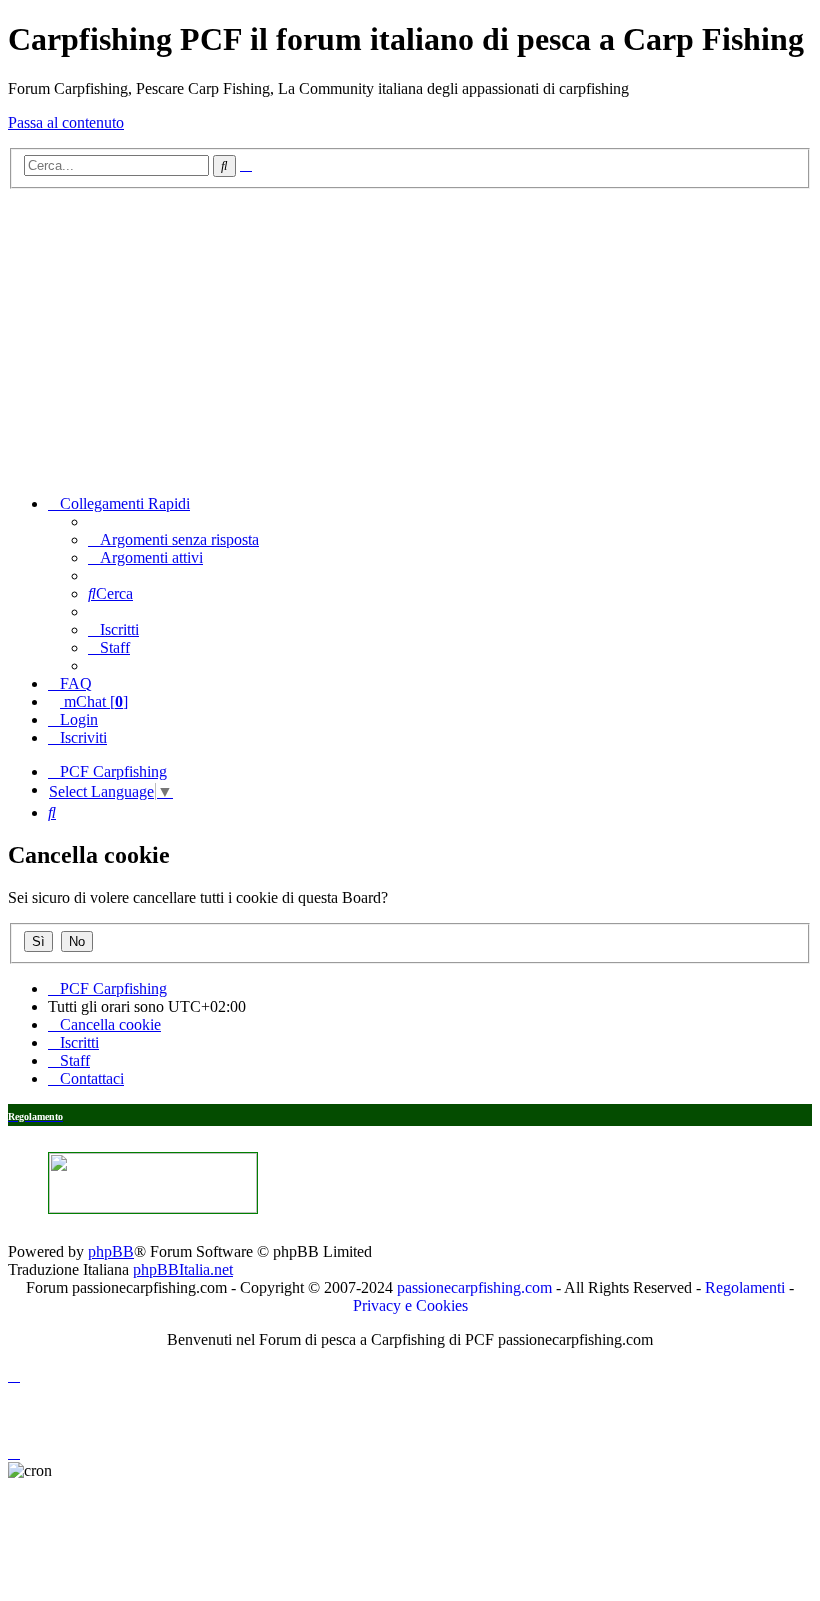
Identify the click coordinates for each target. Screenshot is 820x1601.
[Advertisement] (410, 339)
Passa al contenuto (66, 122)
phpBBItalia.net (183, 1269)
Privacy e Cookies (410, 1305)
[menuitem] (173, 539)
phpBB (111, 1251)
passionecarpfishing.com (474, 1287)
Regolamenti (745, 1287)
